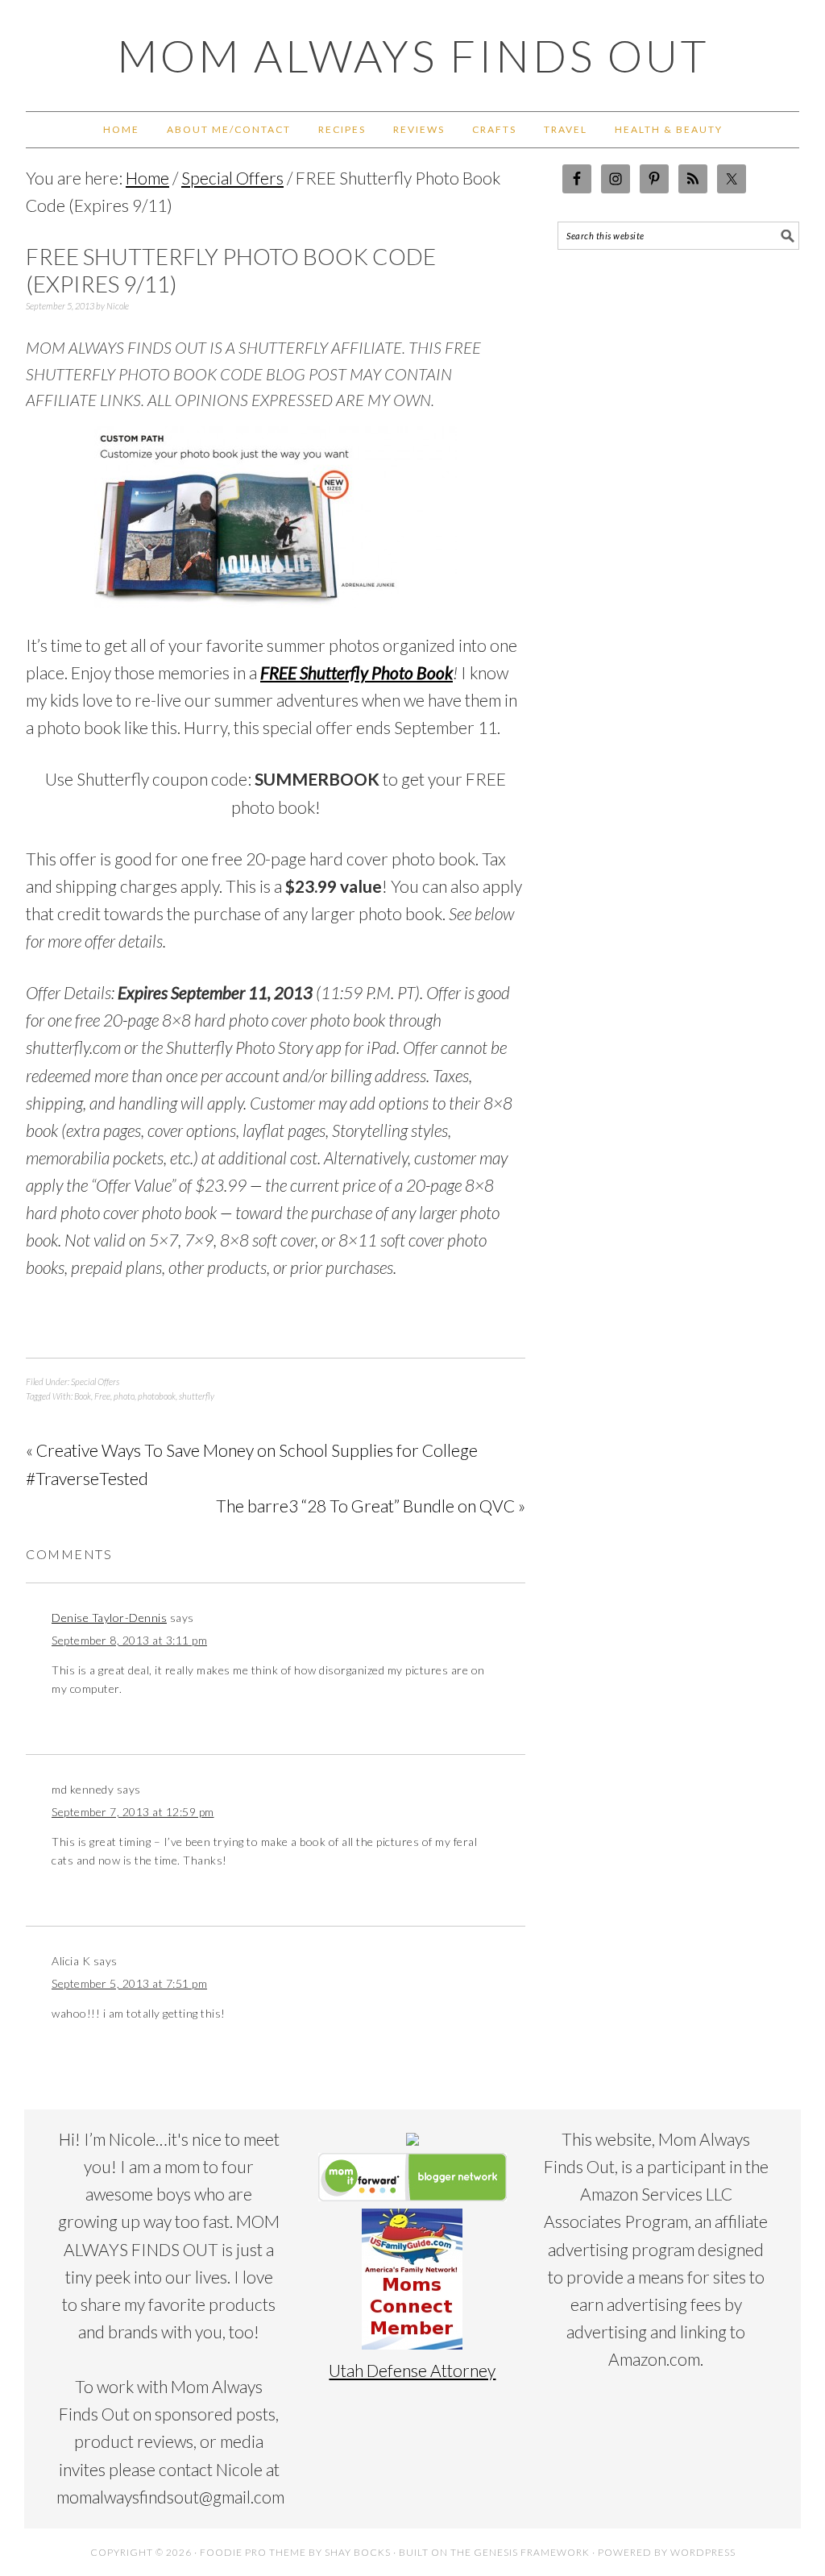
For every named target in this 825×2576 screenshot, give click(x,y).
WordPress (703, 2552)
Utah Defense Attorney (412, 2370)
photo (124, 1396)
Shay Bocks (358, 2552)
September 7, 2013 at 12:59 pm (133, 1812)
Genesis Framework (532, 2552)
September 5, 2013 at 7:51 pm (129, 1983)
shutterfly (197, 1396)
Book (83, 1396)
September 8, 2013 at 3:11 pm (129, 1640)
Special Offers (95, 1381)
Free (102, 1396)
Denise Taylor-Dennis (109, 1618)
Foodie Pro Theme (253, 2552)
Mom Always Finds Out (413, 56)
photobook (157, 1396)
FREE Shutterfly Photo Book (357, 672)
